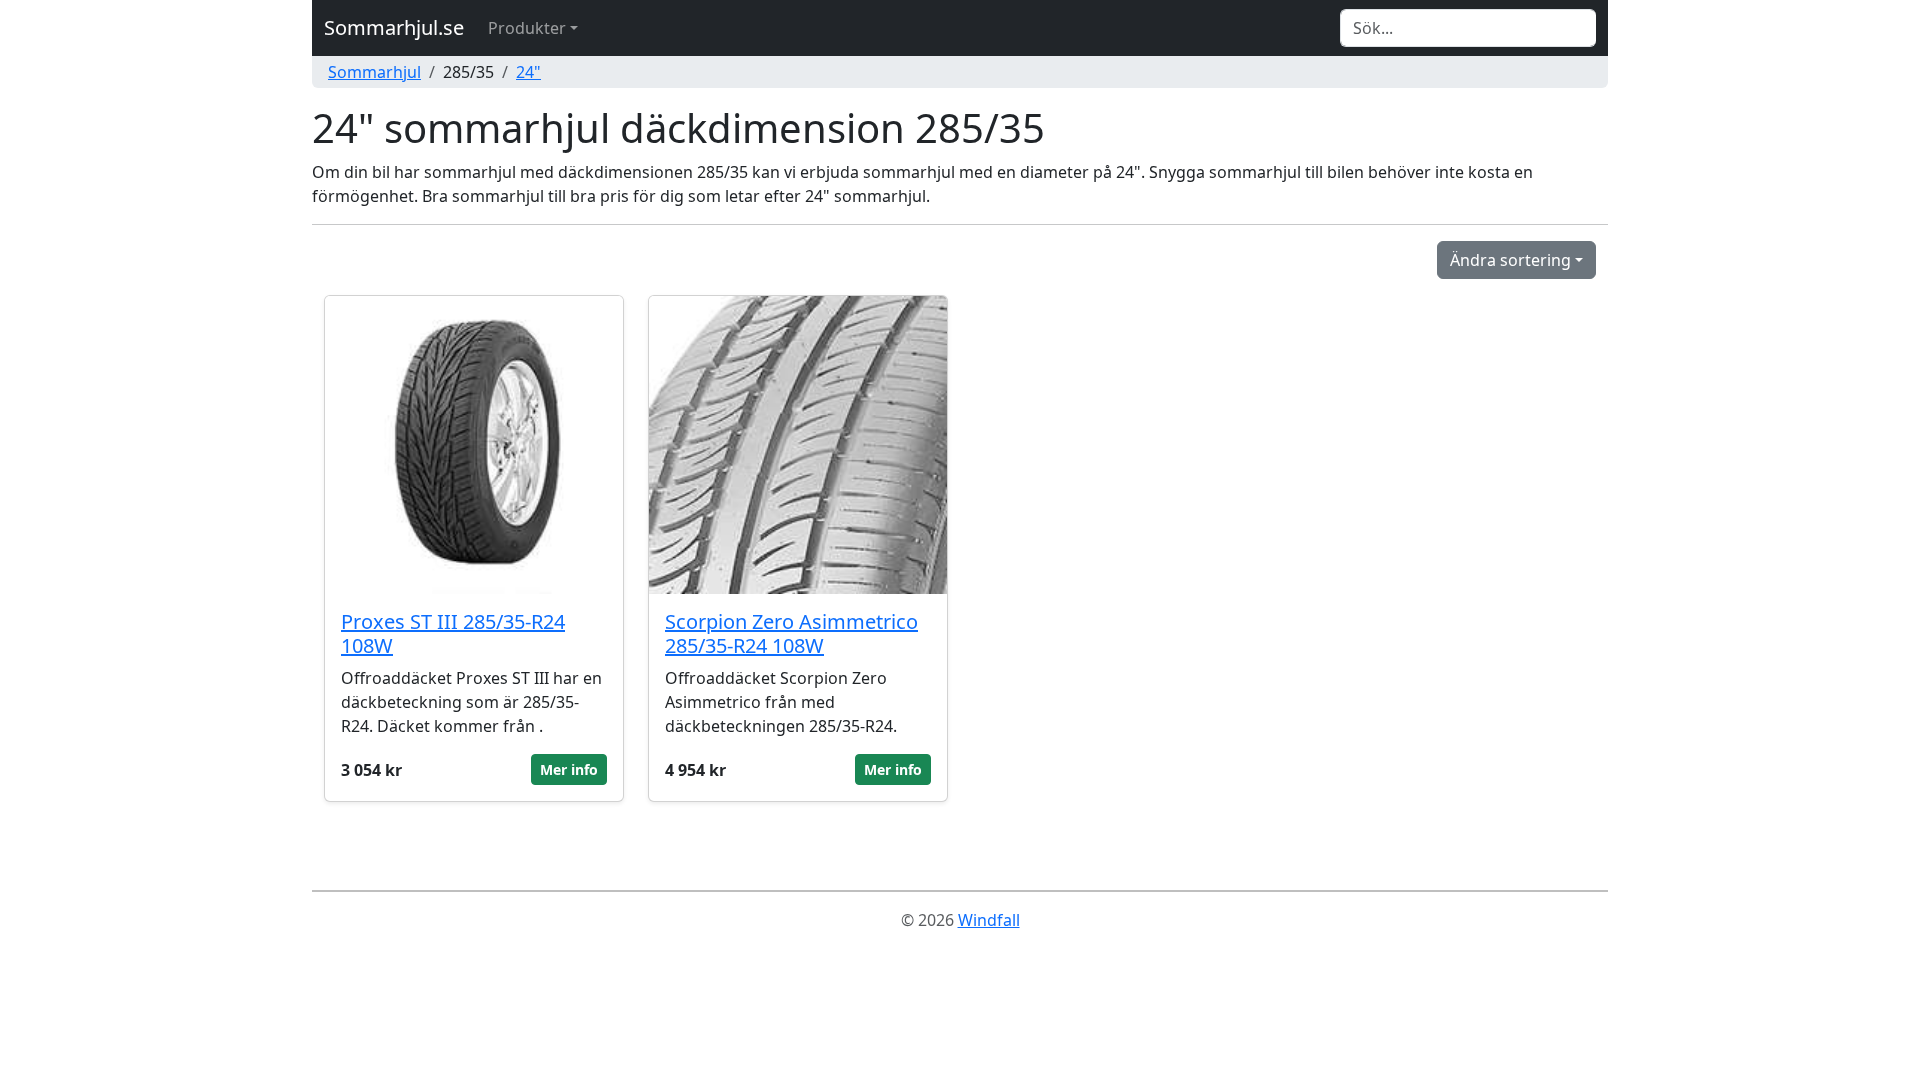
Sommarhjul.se (394, 27)
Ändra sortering (1510, 260)
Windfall (989, 920)
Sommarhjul (374, 72)
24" (528, 72)
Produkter (527, 28)
